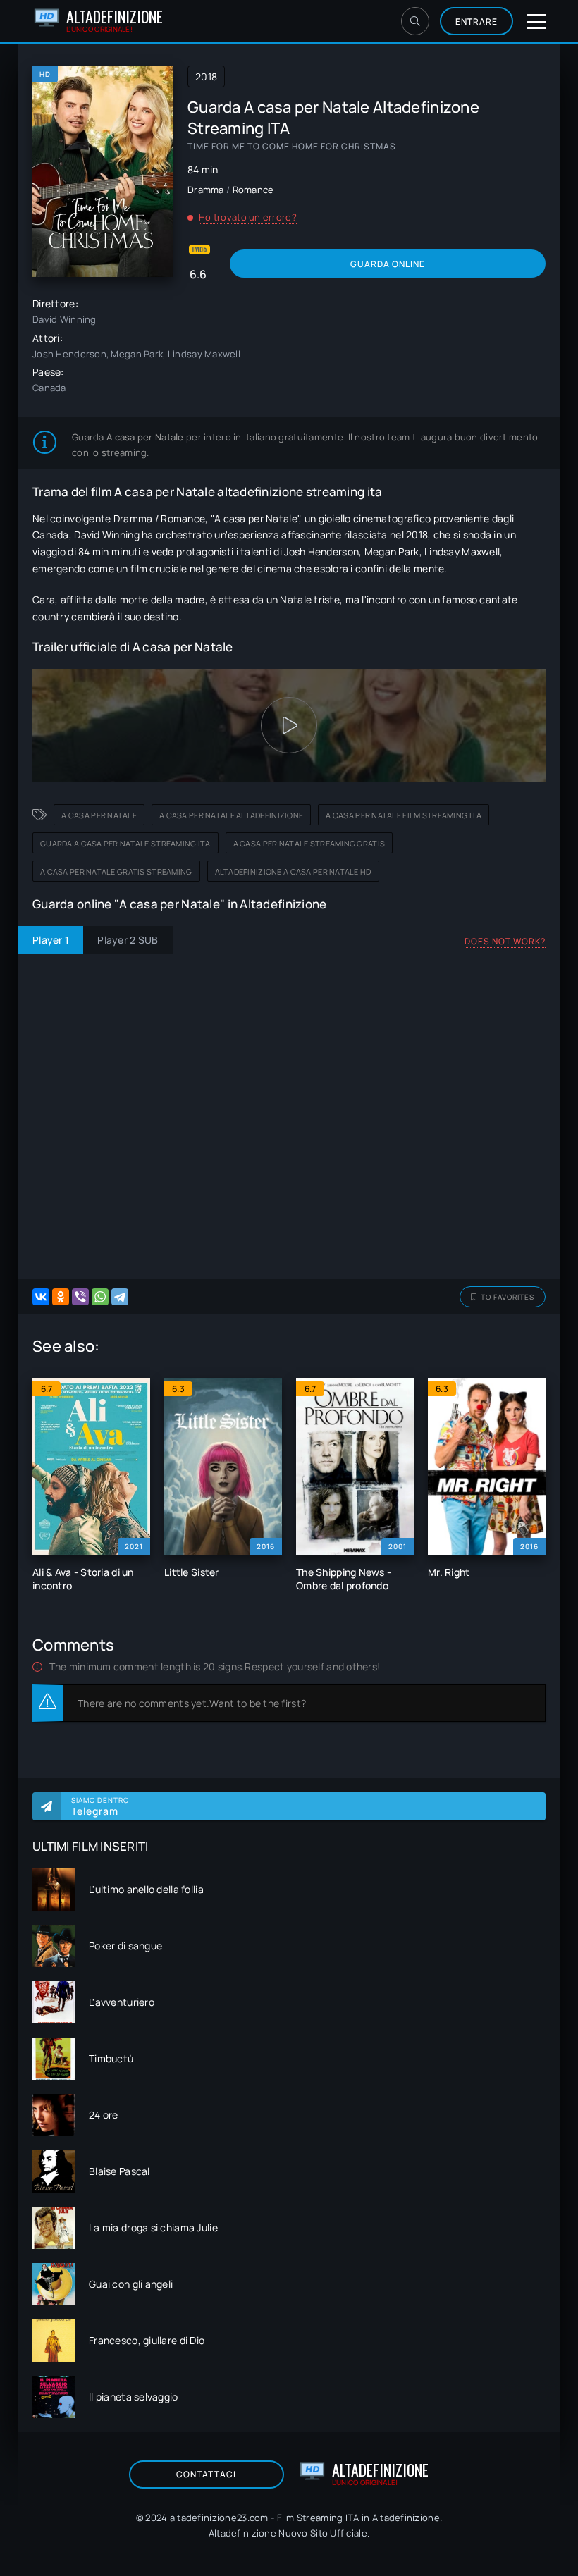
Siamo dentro (100, 1806)
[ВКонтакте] (41, 1297)
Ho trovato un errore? (248, 217)
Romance (253, 190)
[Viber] (80, 1297)
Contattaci (206, 2474)
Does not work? (505, 941)
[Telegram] (120, 1297)
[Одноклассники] (61, 1297)
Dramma (206, 190)
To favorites (508, 1297)
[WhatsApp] (100, 1297)
